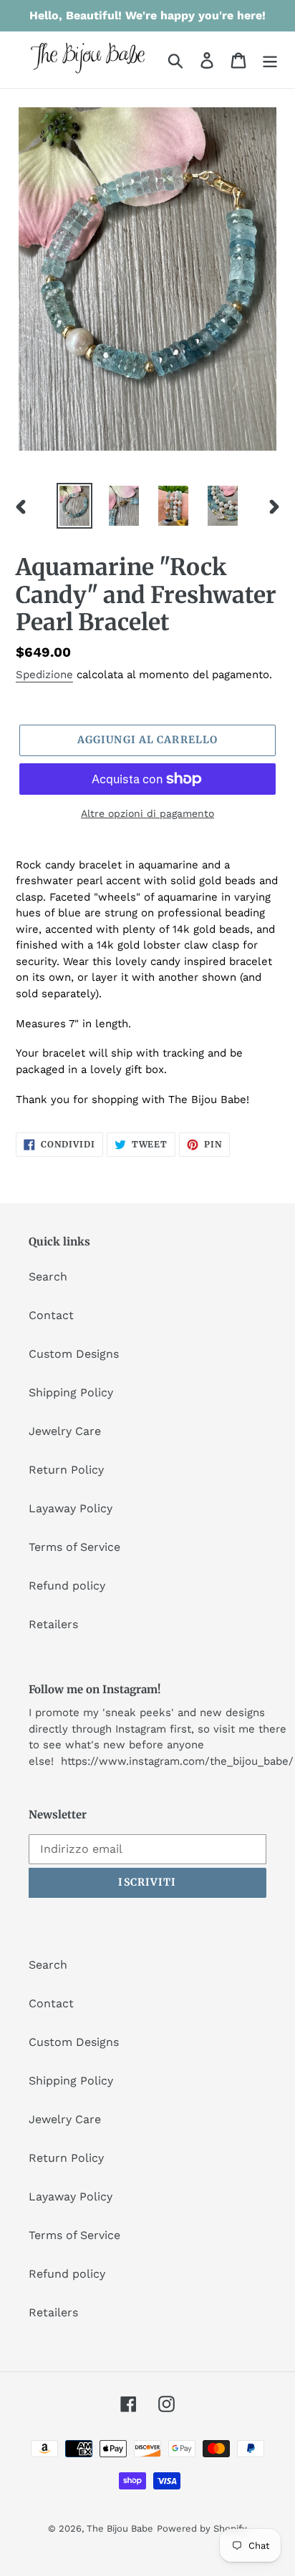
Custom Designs (74, 1354)
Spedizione (44, 675)
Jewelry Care (65, 1431)
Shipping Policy (71, 1392)
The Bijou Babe (120, 2528)
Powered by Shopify (202, 2528)
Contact (51, 1315)
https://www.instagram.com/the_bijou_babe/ (177, 1761)
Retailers (53, 1624)
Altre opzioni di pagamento (147, 813)
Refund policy (67, 1586)
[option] (75, 506)
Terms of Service (74, 1547)
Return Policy (66, 1470)
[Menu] (270, 60)
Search (48, 1277)
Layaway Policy (71, 1508)
